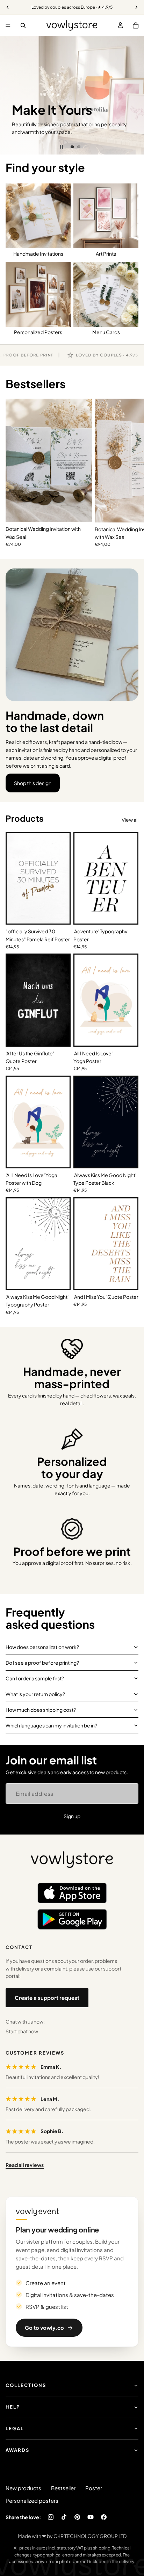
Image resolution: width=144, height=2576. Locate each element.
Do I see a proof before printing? (42, 1663)
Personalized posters (32, 2500)
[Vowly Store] (72, 1860)
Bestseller (63, 2488)
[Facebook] (104, 2517)
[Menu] (8, 25)
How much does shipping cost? (41, 1710)
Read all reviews (25, 2165)
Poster (94, 2488)
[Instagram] (51, 2517)
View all (130, 820)
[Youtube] (91, 2517)
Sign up (72, 1816)
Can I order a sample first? (35, 1678)
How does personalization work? (42, 1647)
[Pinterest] (77, 2517)
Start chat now (22, 2031)
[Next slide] (134, 95)
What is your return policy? (35, 1694)
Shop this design (33, 783)
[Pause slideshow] (62, 147)
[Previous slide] (10, 95)
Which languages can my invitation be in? (51, 1725)
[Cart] (136, 25)
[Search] (23, 25)
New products (23, 2488)
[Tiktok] (64, 2517)
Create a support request (47, 1998)
